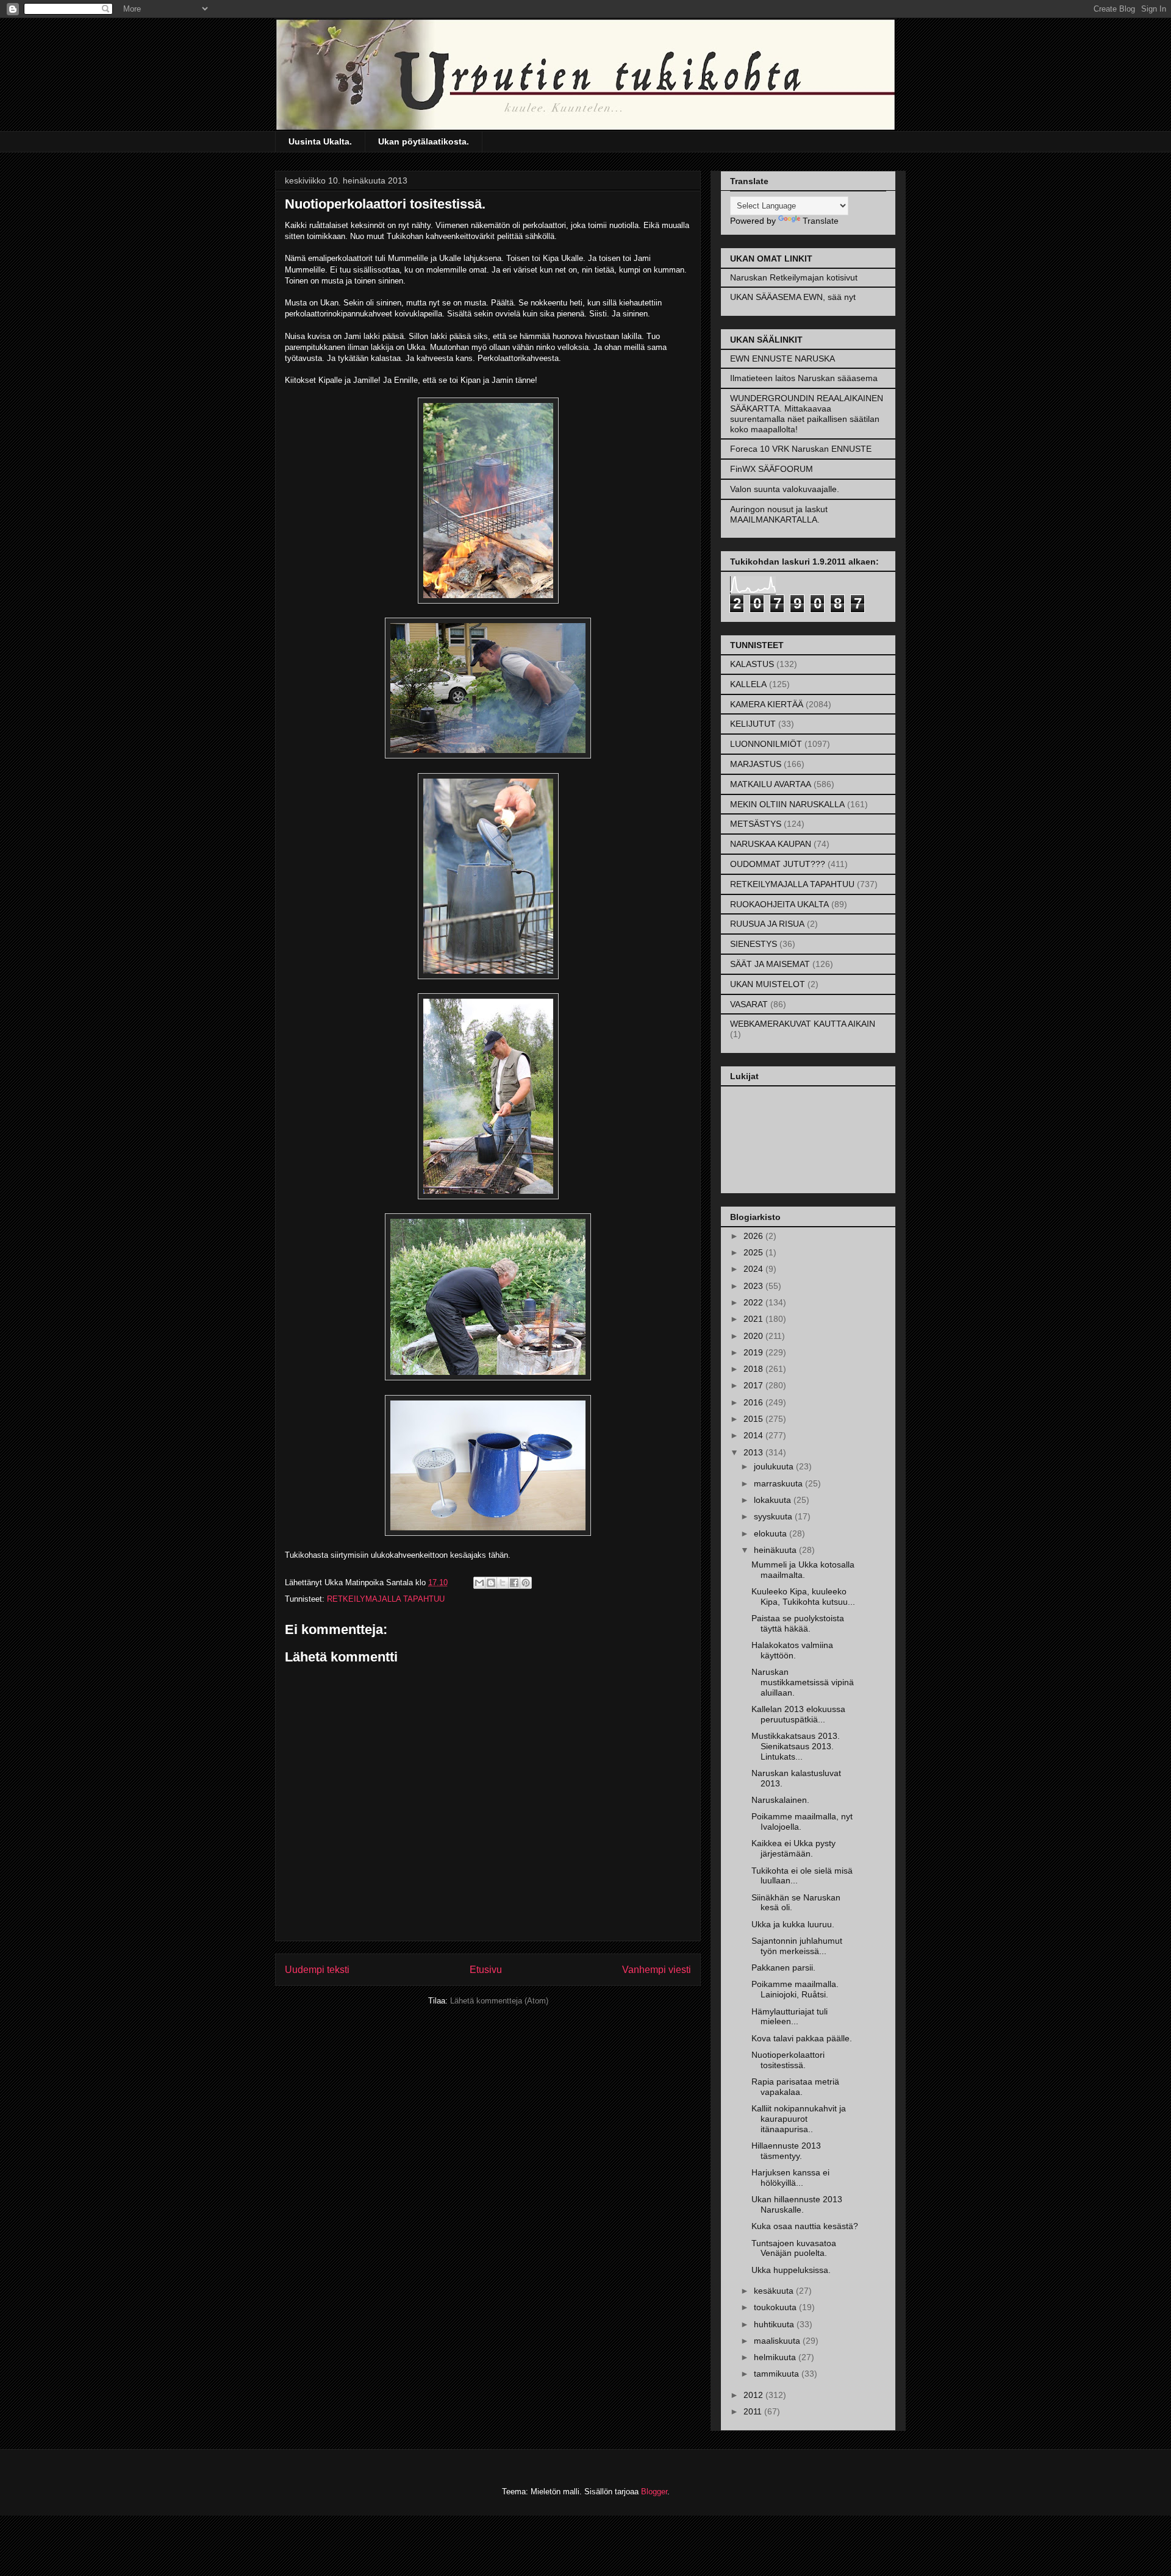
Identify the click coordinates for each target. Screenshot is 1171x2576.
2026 (754, 1236)
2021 (754, 1319)
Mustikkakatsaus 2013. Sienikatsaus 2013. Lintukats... (796, 1746)
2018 (754, 1369)
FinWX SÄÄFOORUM (772, 469)
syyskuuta (774, 1516)
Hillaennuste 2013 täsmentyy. (786, 2151)
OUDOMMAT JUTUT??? (778, 864)
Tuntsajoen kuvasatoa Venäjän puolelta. (794, 2248)
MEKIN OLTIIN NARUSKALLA (787, 804)
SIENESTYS (754, 944)
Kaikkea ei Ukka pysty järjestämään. (793, 1848)
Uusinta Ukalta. (320, 141)
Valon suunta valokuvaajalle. (785, 489)
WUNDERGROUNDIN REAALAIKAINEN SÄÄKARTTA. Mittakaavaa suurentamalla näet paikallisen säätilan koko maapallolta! (807, 413)
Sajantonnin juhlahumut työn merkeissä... (797, 1946)
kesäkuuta (775, 2291)
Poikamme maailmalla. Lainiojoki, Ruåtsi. (795, 1989)
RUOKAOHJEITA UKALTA (779, 904)
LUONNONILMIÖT (766, 744)
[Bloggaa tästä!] (491, 1583)
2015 (754, 1419)
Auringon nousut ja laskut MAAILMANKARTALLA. (779, 514)
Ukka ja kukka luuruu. (793, 1924)
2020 (754, 1336)
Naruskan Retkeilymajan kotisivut (794, 277)
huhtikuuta (775, 2324)
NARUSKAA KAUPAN (771, 844)
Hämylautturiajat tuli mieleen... (790, 2017)
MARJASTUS (756, 764)
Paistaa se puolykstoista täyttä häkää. (798, 1623)
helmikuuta (776, 2357)
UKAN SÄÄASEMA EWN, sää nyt (793, 297)
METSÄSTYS (756, 824)
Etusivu (486, 1970)
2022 (754, 1302)
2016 (754, 1402)
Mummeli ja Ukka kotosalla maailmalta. (803, 1570)
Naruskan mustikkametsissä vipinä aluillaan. (803, 1682)
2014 (754, 1435)
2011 (754, 2411)
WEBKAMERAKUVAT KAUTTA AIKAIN (803, 1024)
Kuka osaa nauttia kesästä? (805, 2226)
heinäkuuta (776, 1550)
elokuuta (772, 1533)
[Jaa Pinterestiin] (526, 1583)
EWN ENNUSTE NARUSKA (782, 359)
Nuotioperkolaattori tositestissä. (788, 2060)
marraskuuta (779, 1483)
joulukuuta (775, 1466)
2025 (754, 1252)
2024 (754, 1269)
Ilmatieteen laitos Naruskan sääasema (804, 378)
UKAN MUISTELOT (768, 984)
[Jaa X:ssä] (503, 1583)
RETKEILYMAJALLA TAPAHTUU (386, 1599)
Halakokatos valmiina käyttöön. (792, 1650)
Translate (821, 221)
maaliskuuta (778, 2341)
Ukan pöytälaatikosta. (424, 141)
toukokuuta (776, 2307)
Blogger (654, 2492)
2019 (754, 1352)
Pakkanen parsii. (783, 1968)
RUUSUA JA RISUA (767, 924)
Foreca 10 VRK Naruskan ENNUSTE (801, 449)
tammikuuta (778, 2374)
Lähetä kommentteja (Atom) (499, 2001)
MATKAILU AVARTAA (771, 784)
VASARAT (749, 1004)
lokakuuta (774, 1500)
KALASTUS (752, 664)
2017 (754, 1385)
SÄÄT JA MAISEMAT (770, 964)
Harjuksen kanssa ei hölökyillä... (790, 2178)
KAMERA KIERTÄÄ (767, 704)
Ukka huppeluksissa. (791, 2270)
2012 (754, 2395)
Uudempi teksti (317, 1970)
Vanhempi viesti (657, 1970)
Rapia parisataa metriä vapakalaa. (795, 2087)
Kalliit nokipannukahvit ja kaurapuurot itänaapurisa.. (799, 2119)
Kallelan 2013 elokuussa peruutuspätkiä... (798, 1714)
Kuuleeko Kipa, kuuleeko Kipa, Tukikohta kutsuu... (803, 1597)
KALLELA (748, 684)
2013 (754, 1452)
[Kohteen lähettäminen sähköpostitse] (479, 1583)
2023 (754, 1286)
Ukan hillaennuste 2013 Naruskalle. (797, 2204)
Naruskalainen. (780, 1800)
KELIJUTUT (753, 724)
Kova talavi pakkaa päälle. (802, 2038)
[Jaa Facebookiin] (514, 1583)
